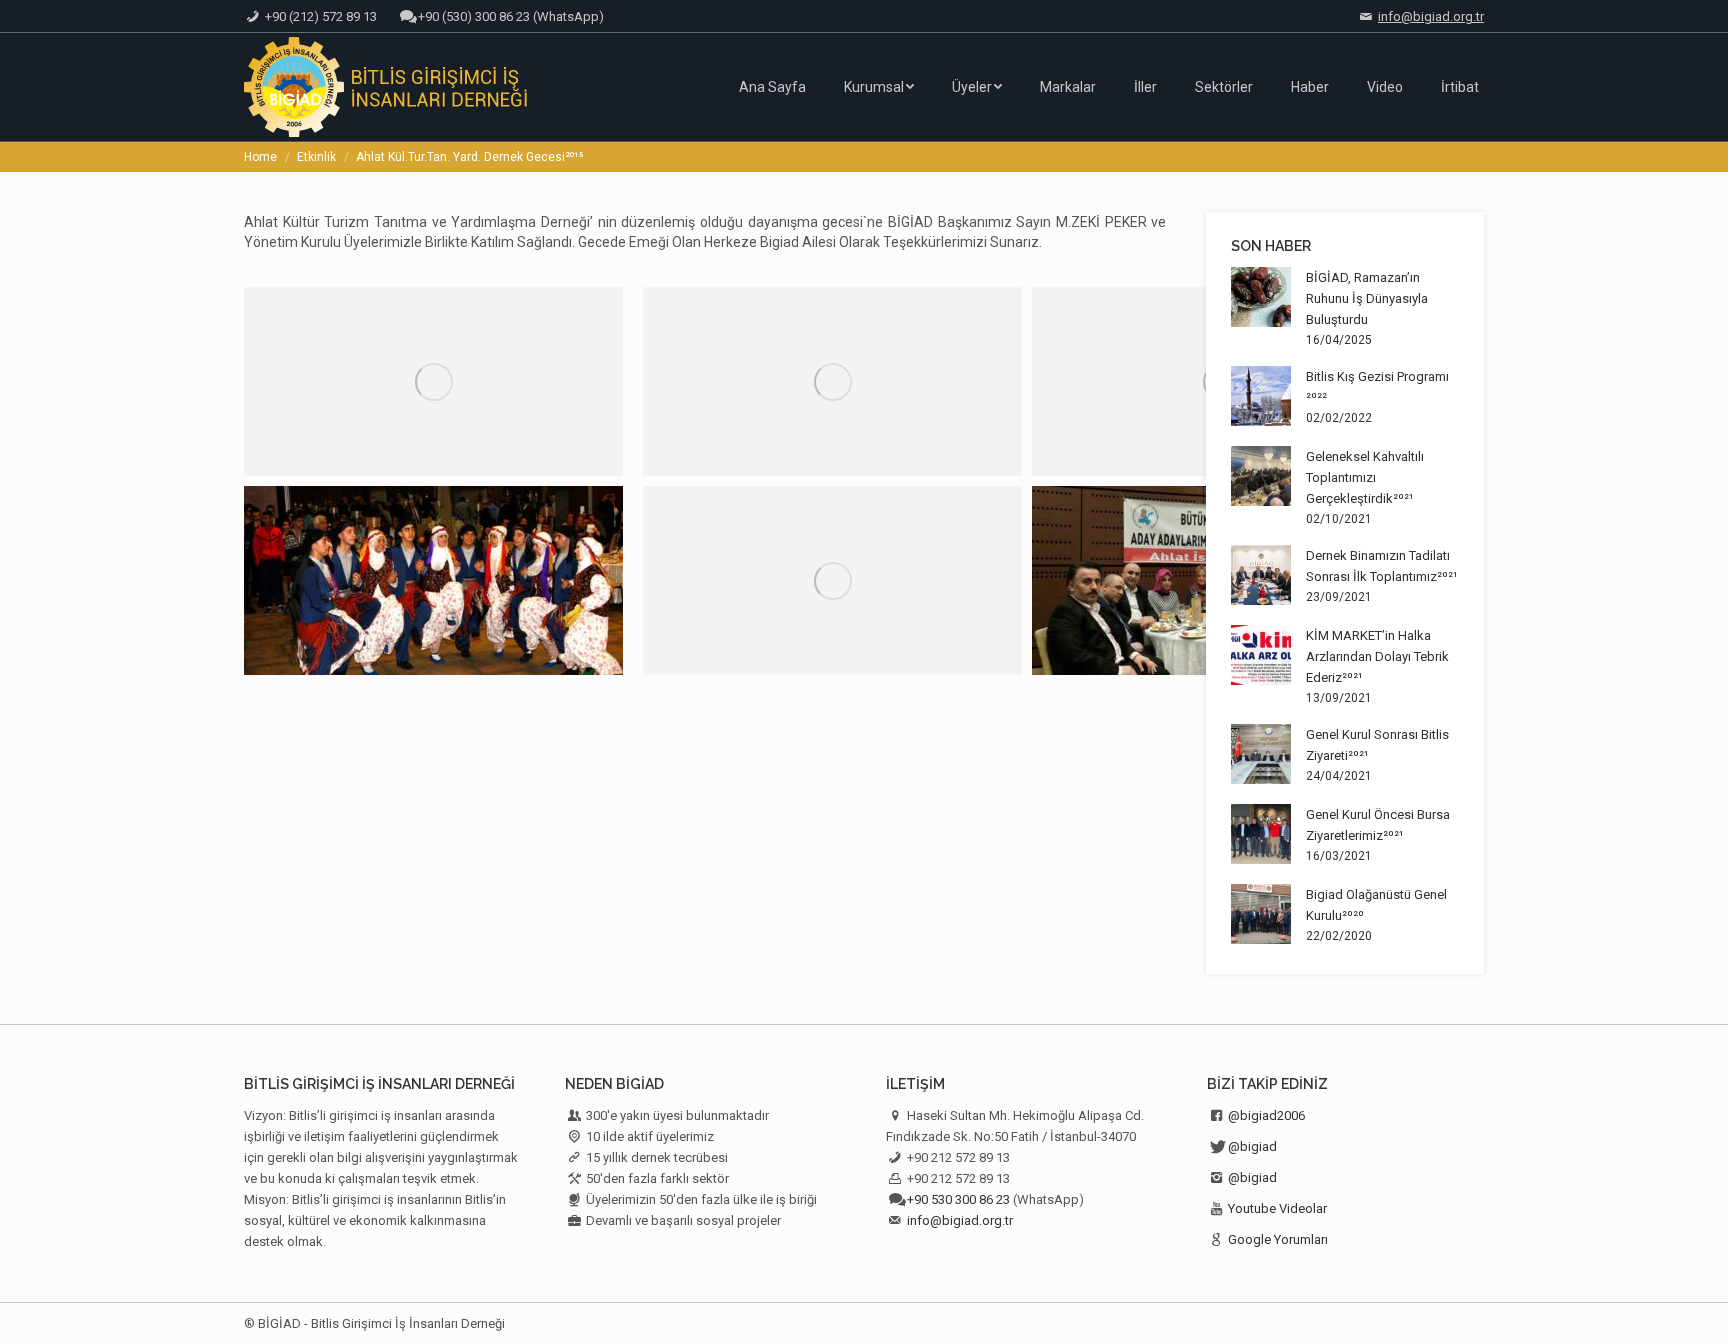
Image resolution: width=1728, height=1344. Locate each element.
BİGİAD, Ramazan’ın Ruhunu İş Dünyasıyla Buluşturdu (1367, 298)
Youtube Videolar (1277, 1208)
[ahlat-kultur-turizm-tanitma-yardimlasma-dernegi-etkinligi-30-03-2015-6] (433, 381)
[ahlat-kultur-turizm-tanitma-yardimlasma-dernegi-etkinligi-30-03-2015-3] (832, 580)
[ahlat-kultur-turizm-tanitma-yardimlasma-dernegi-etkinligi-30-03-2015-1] (433, 580)
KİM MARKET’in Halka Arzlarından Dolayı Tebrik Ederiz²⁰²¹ (1377, 656)
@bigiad (1252, 1146)
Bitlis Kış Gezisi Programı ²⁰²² (1377, 387)
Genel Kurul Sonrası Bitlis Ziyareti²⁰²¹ (1377, 745)
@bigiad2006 (1266, 1115)
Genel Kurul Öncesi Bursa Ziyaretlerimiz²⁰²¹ (1378, 825)
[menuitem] (772, 87)
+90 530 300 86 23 (958, 1199)
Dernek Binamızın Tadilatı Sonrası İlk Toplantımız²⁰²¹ (1382, 566)
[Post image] (1261, 297)
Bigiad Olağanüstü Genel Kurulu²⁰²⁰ (1376, 905)
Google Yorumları (1278, 1239)
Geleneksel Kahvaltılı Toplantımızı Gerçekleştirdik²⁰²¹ (1365, 477)
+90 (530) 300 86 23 (474, 16)
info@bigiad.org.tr (1431, 16)
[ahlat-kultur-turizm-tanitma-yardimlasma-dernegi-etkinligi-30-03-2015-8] (832, 381)
